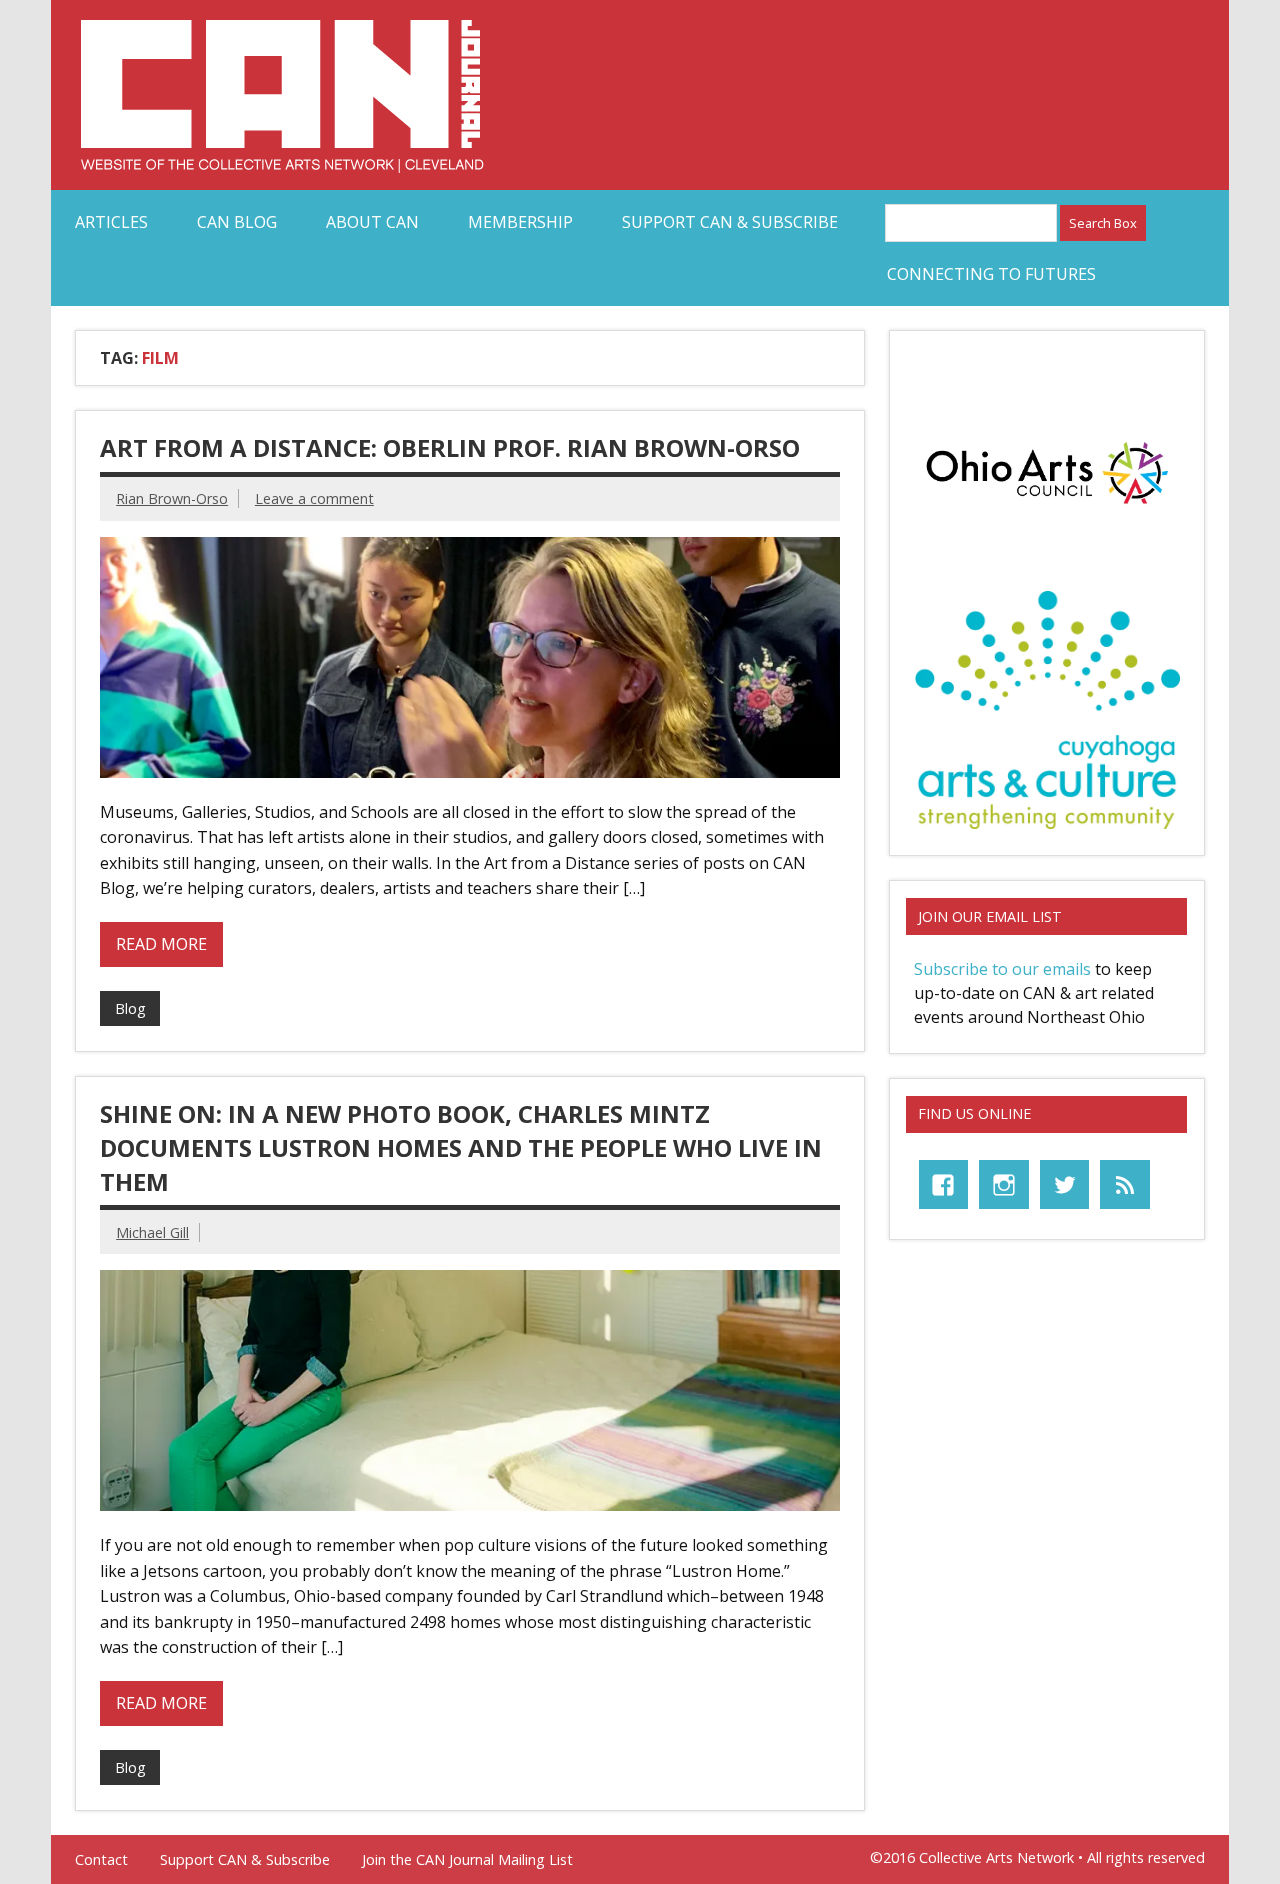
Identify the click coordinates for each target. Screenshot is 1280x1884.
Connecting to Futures (991, 274)
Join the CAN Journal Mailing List (467, 1860)
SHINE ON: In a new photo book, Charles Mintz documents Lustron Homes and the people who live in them (461, 1147)
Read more (161, 944)
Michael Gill (152, 1232)
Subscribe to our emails (1002, 969)
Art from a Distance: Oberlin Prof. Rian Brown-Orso (450, 447)
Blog (130, 1008)
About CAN (372, 222)
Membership (520, 222)
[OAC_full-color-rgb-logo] (1047, 508)
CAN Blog (237, 222)
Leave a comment (314, 498)
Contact (101, 1860)
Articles (111, 222)
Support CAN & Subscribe (730, 222)
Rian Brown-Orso (172, 498)
